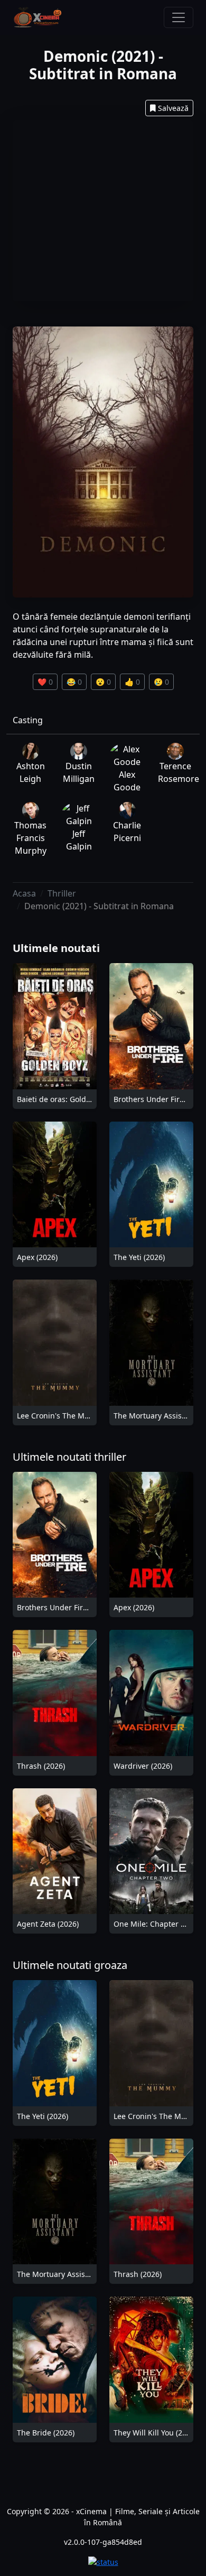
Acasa (24, 893)
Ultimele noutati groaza (70, 1965)
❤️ (45, 682)
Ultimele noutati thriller (69, 1457)
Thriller (62, 893)
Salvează (173, 108)
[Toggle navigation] (179, 17)
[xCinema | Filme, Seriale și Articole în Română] (38, 17)
